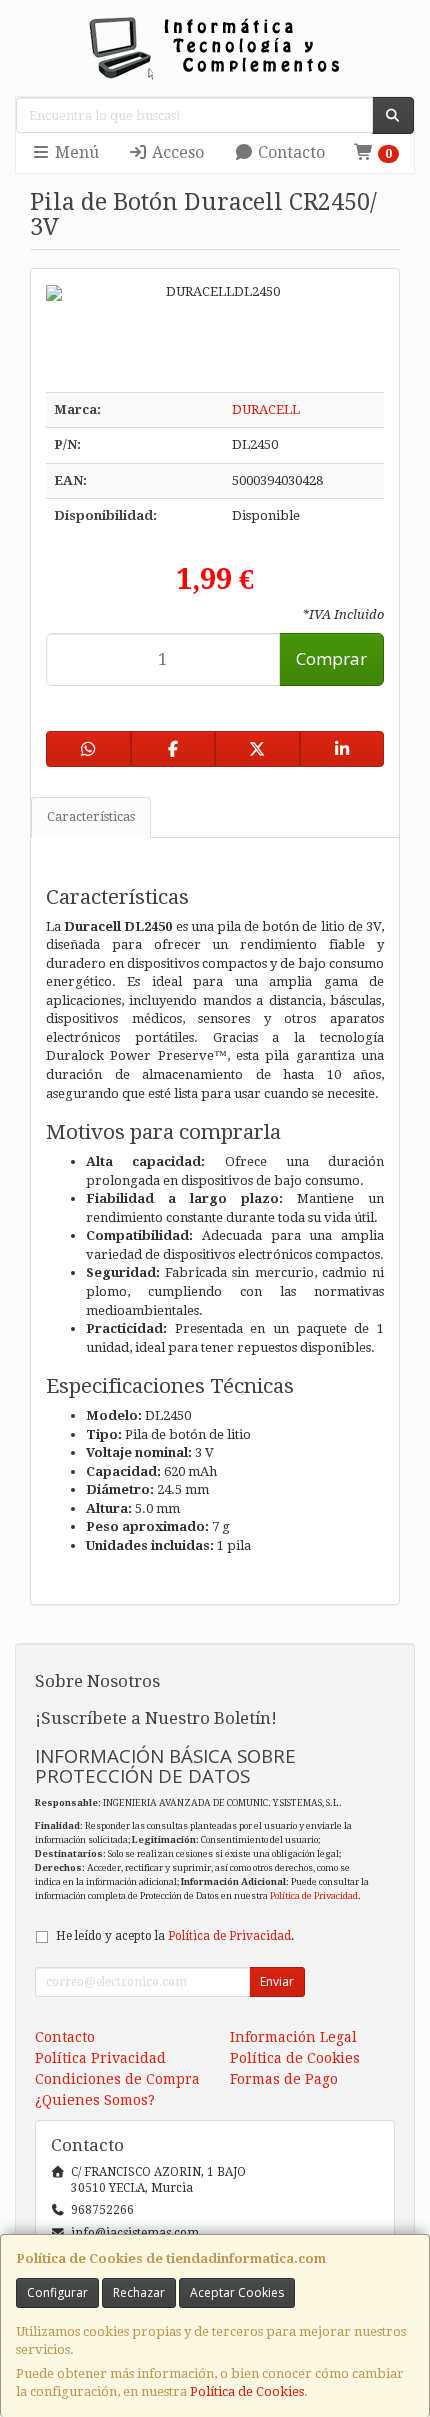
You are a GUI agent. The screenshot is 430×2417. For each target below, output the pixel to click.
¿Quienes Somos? (95, 2100)
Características (91, 816)
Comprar (331, 658)
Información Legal (293, 2037)
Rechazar (139, 2292)
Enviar (277, 1981)
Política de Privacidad (314, 1895)
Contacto (289, 152)
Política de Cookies (247, 2391)
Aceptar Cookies (237, 2292)
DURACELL (266, 409)
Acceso (176, 152)
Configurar (57, 2292)
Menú (75, 152)
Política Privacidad (100, 2058)
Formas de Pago (284, 2079)
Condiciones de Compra (117, 2079)
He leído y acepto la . (175, 1936)
